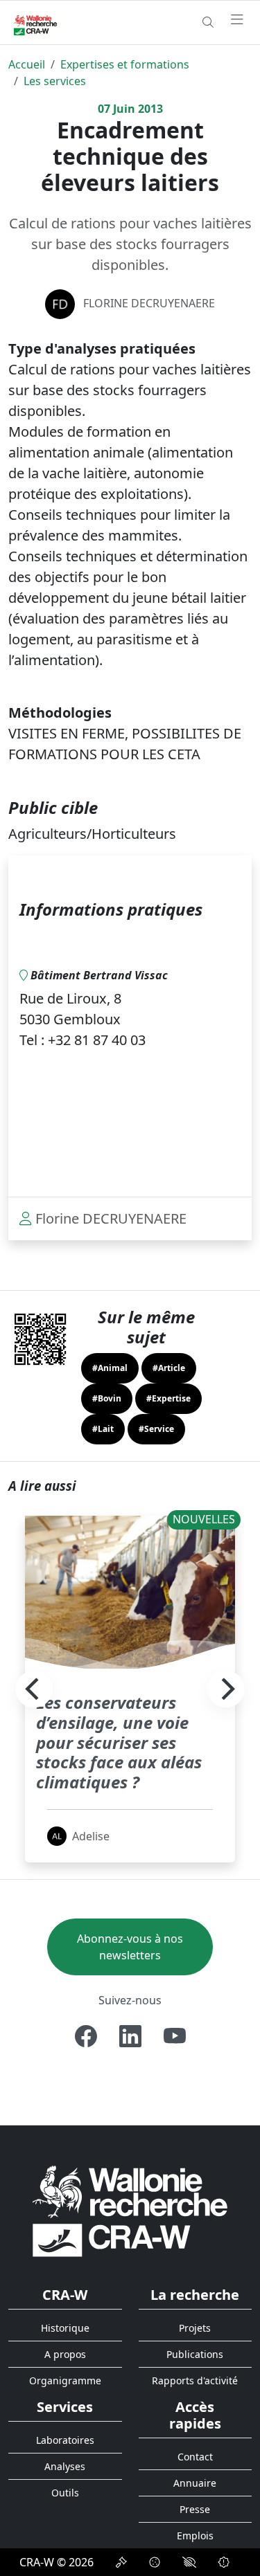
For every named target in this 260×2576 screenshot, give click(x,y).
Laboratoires (65, 2440)
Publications (195, 2354)
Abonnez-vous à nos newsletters (130, 1947)
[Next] (226, 1689)
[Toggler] (237, 20)
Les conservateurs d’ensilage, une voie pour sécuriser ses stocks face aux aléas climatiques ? (119, 1742)
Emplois (195, 2536)
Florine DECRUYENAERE (149, 303)
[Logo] (130, 2210)
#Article (169, 1368)
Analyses (65, 2466)
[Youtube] (175, 2036)
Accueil (27, 64)
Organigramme (65, 2380)
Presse (195, 2509)
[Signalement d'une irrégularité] (224, 2562)
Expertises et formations (125, 64)
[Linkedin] (130, 2036)
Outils (65, 2493)
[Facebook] (86, 2036)
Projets (195, 2328)
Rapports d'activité (195, 2380)
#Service (156, 1429)
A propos (65, 2354)
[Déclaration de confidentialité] (121, 2562)
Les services (55, 81)
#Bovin (107, 1398)
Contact (195, 2457)
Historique (65, 2328)
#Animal (110, 1368)
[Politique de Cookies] (155, 2562)
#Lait (103, 1429)
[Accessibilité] (189, 2562)
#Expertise (168, 1398)
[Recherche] (208, 22)
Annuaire (195, 2483)
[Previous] (34, 1689)
